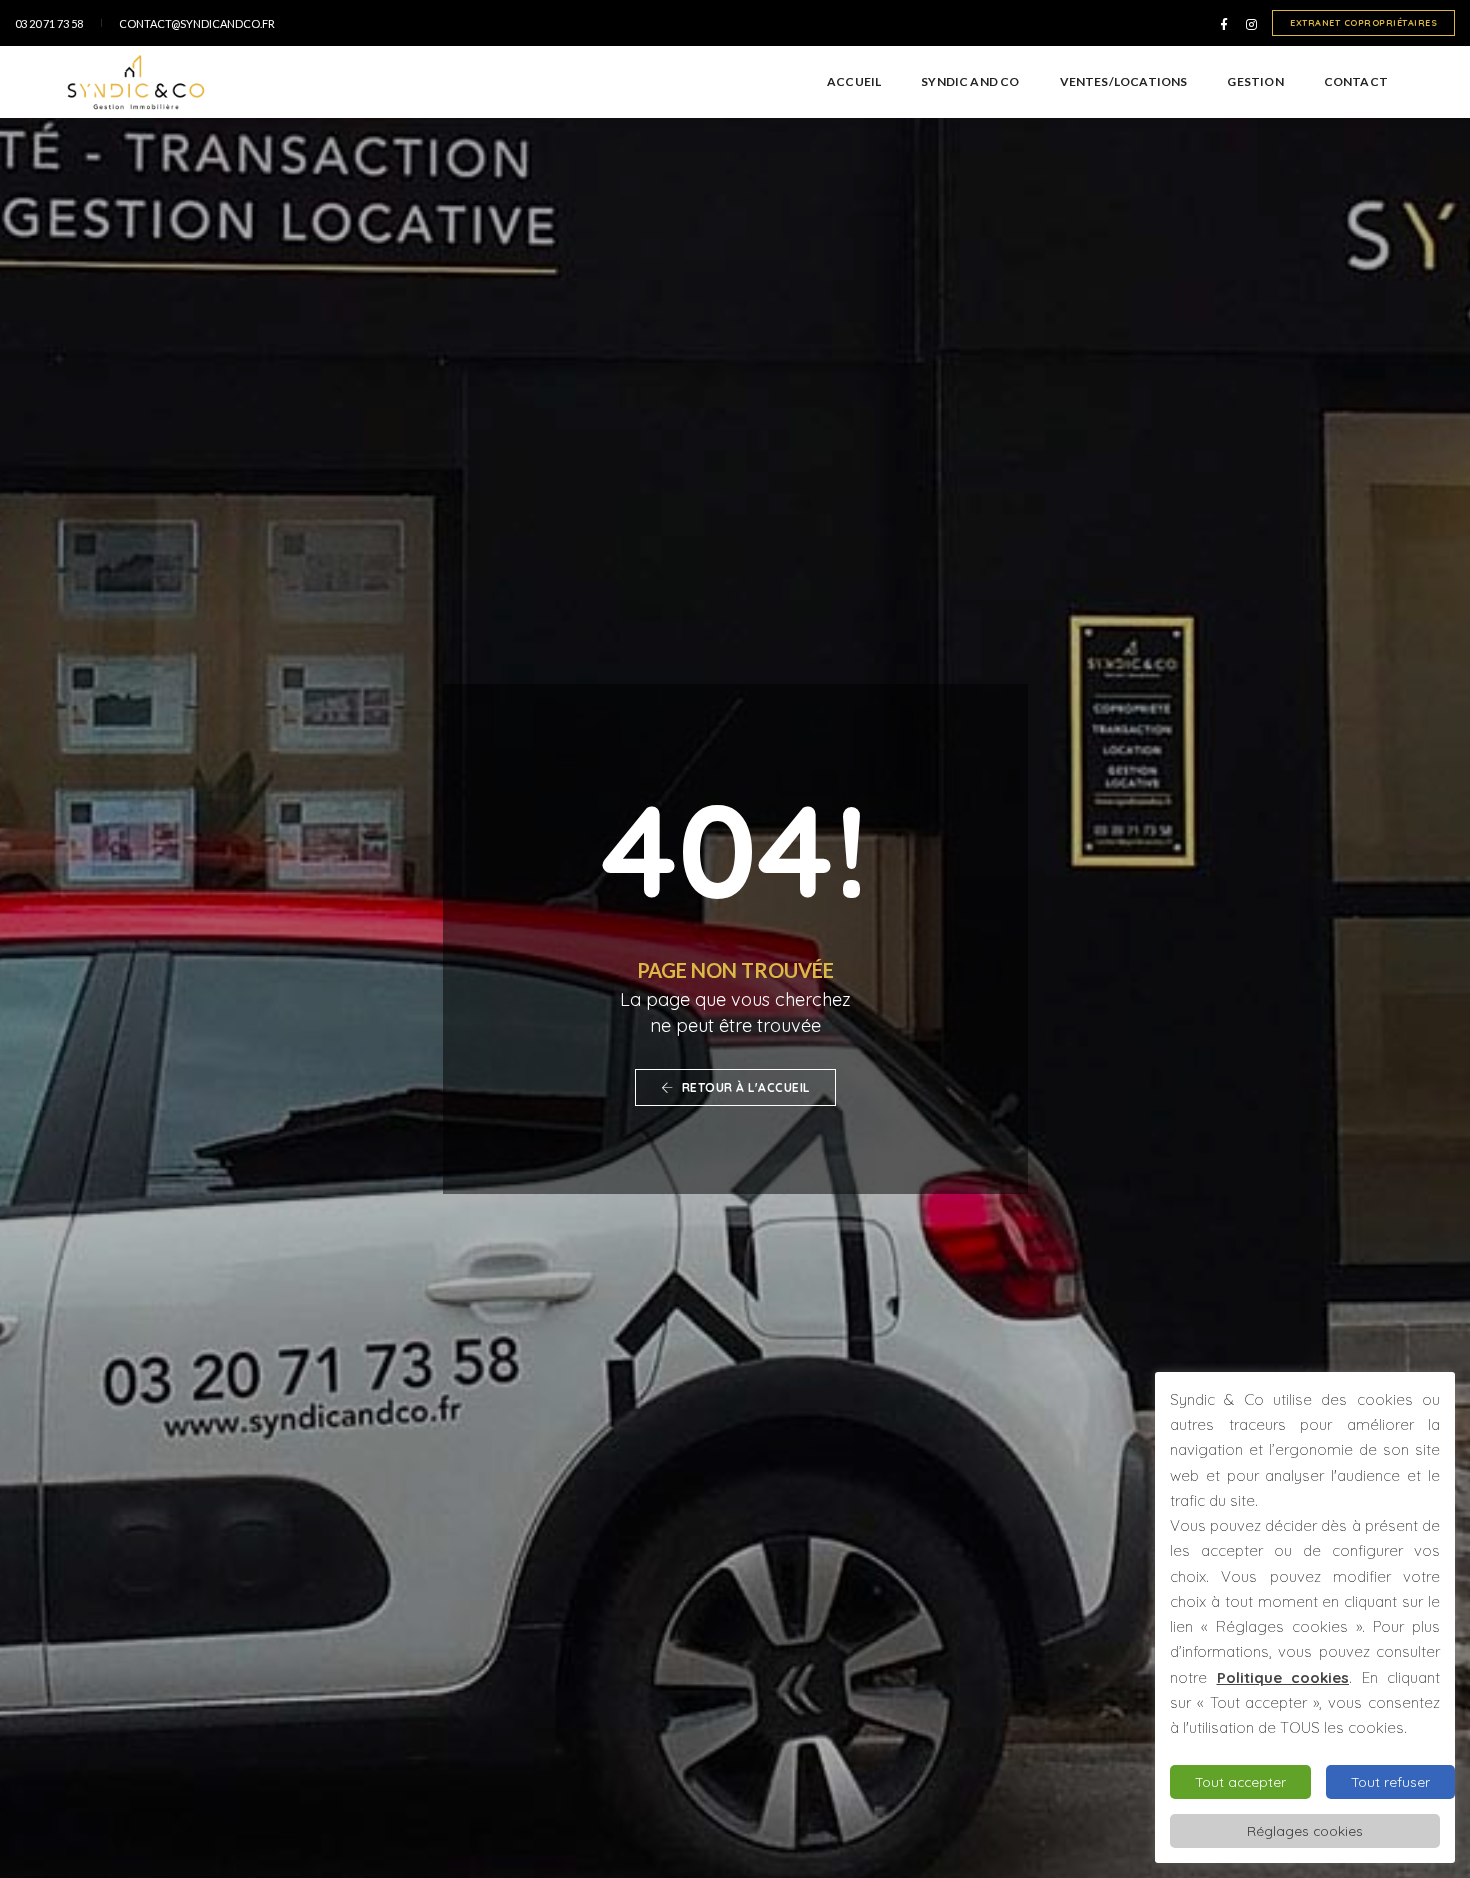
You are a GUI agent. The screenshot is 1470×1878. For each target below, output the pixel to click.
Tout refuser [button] (1390, 1781)
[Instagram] (1247, 23)
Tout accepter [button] (1240, 1781)
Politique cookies (1283, 1677)
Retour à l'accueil (744, 1087)
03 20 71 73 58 (49, 23)
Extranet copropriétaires (1363, 22)
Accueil (854, 81)
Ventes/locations (1124, 81)
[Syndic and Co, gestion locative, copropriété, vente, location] (136, 82)
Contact (1356, 81)
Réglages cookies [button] (1305, 1830)
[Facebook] (1224, 23)
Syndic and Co (970, 81)
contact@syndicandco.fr (197, 23)
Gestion (1255, 81)
